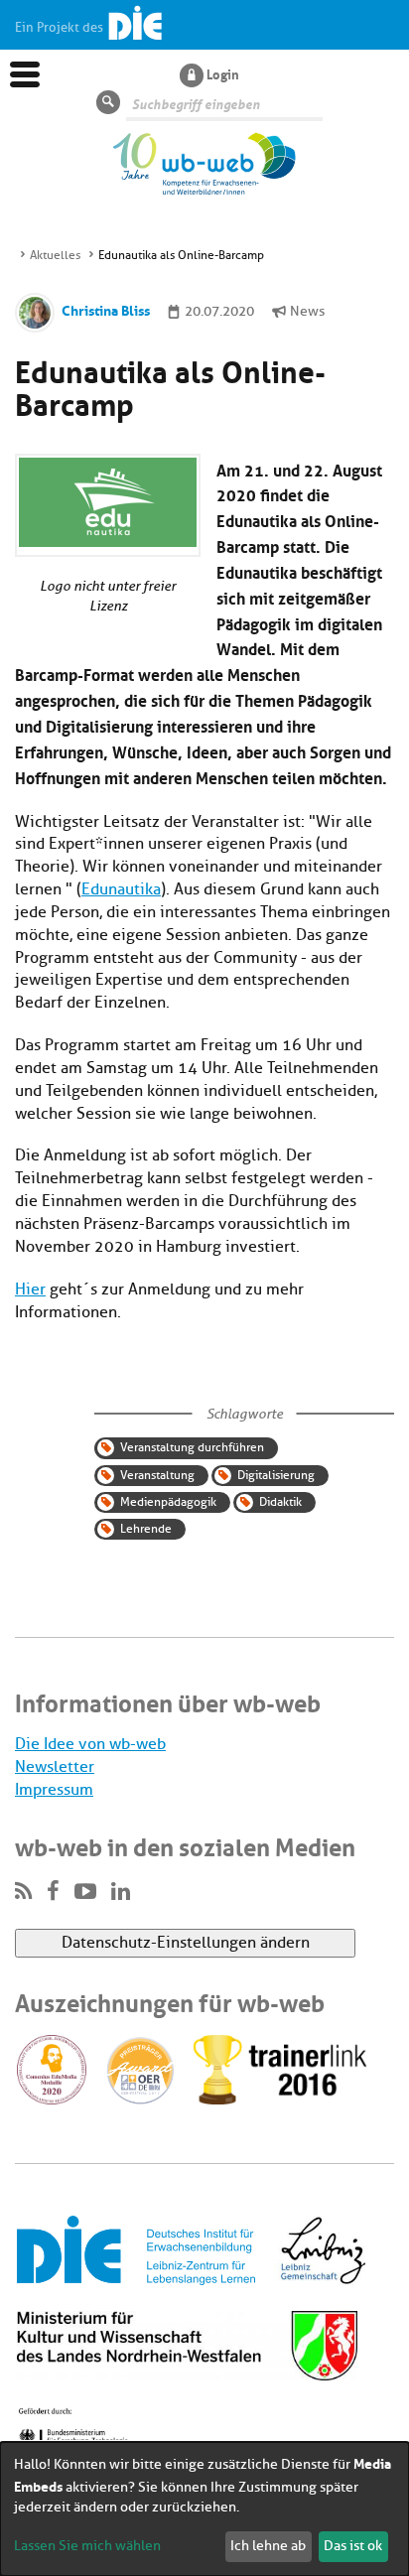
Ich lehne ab (268, 2546)
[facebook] (53, 1892)
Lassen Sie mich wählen (87, 2546)
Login (223, 73)
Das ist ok (353, 2546)
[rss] (23, 1892)
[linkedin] (121, 1892)
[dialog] (204, 2509)
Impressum (54, 1790)
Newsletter (55, 1767)
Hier (30, 1289)
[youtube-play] (85, 1892)
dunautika (126, 889)
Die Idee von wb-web (90, 1744)
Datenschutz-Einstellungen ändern (186, 1943)
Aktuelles (55, 255)
